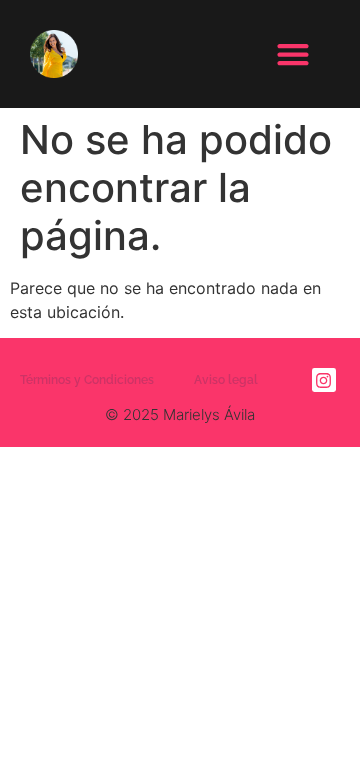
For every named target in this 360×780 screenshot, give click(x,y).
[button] (292, 54)
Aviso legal (226, 380)
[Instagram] (324, 380)
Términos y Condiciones (87, 380)
